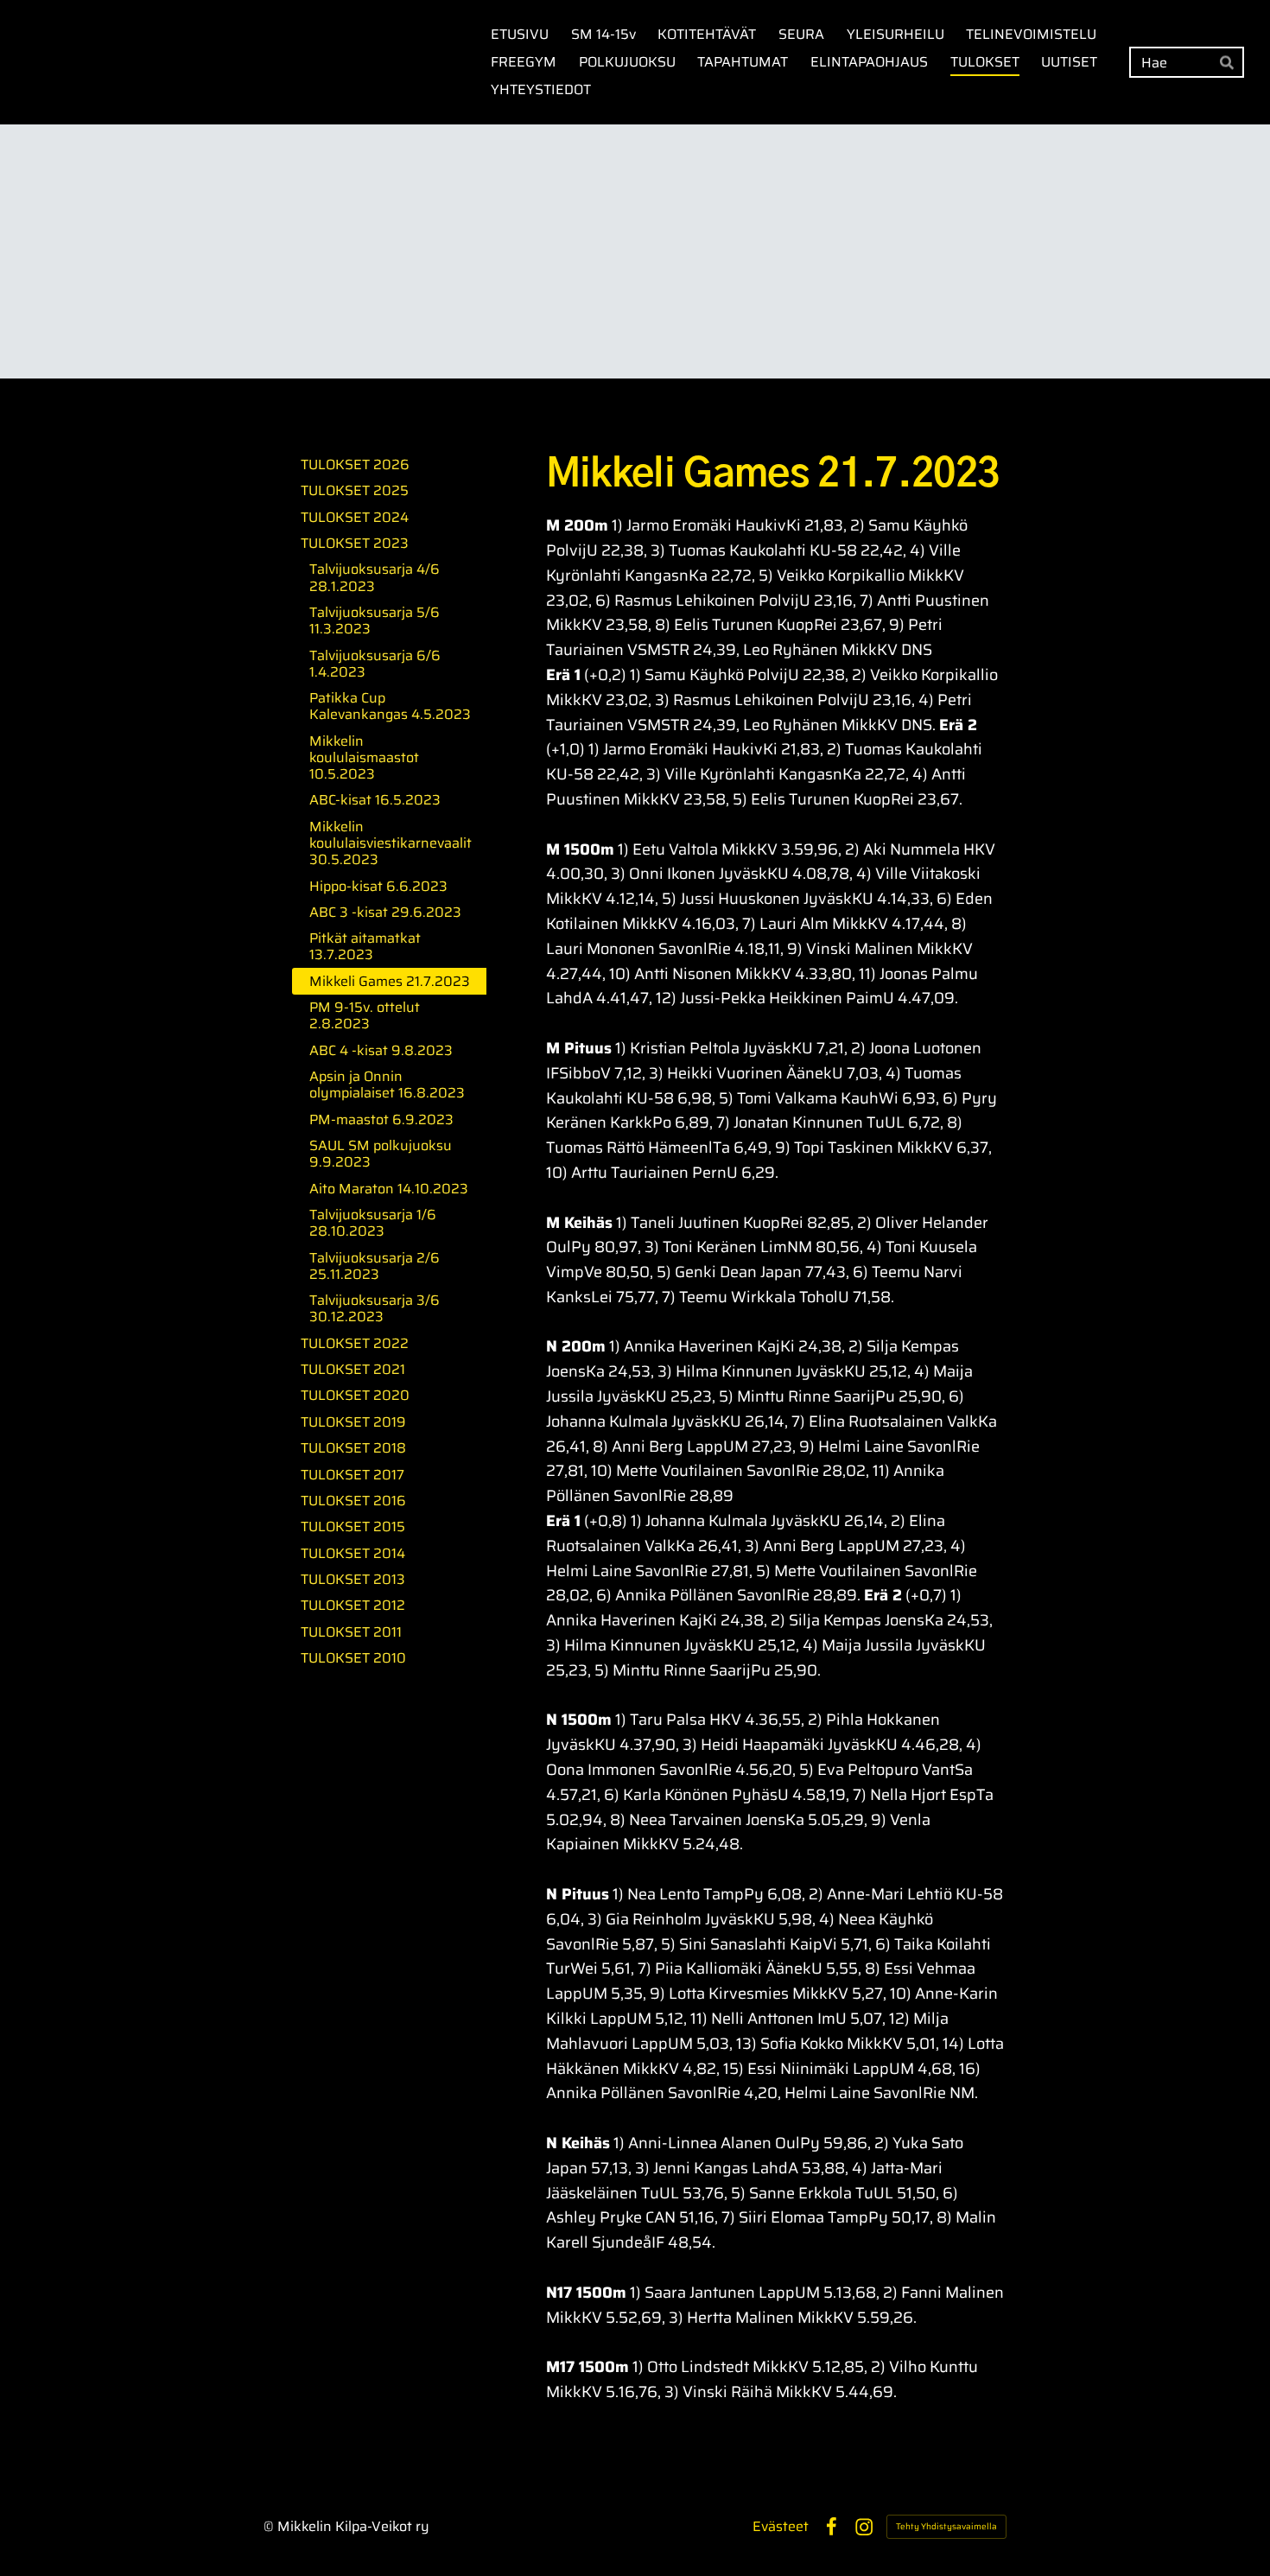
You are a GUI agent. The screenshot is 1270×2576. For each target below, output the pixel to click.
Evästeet (781, 2527)
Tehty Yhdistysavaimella (946, 2526)
